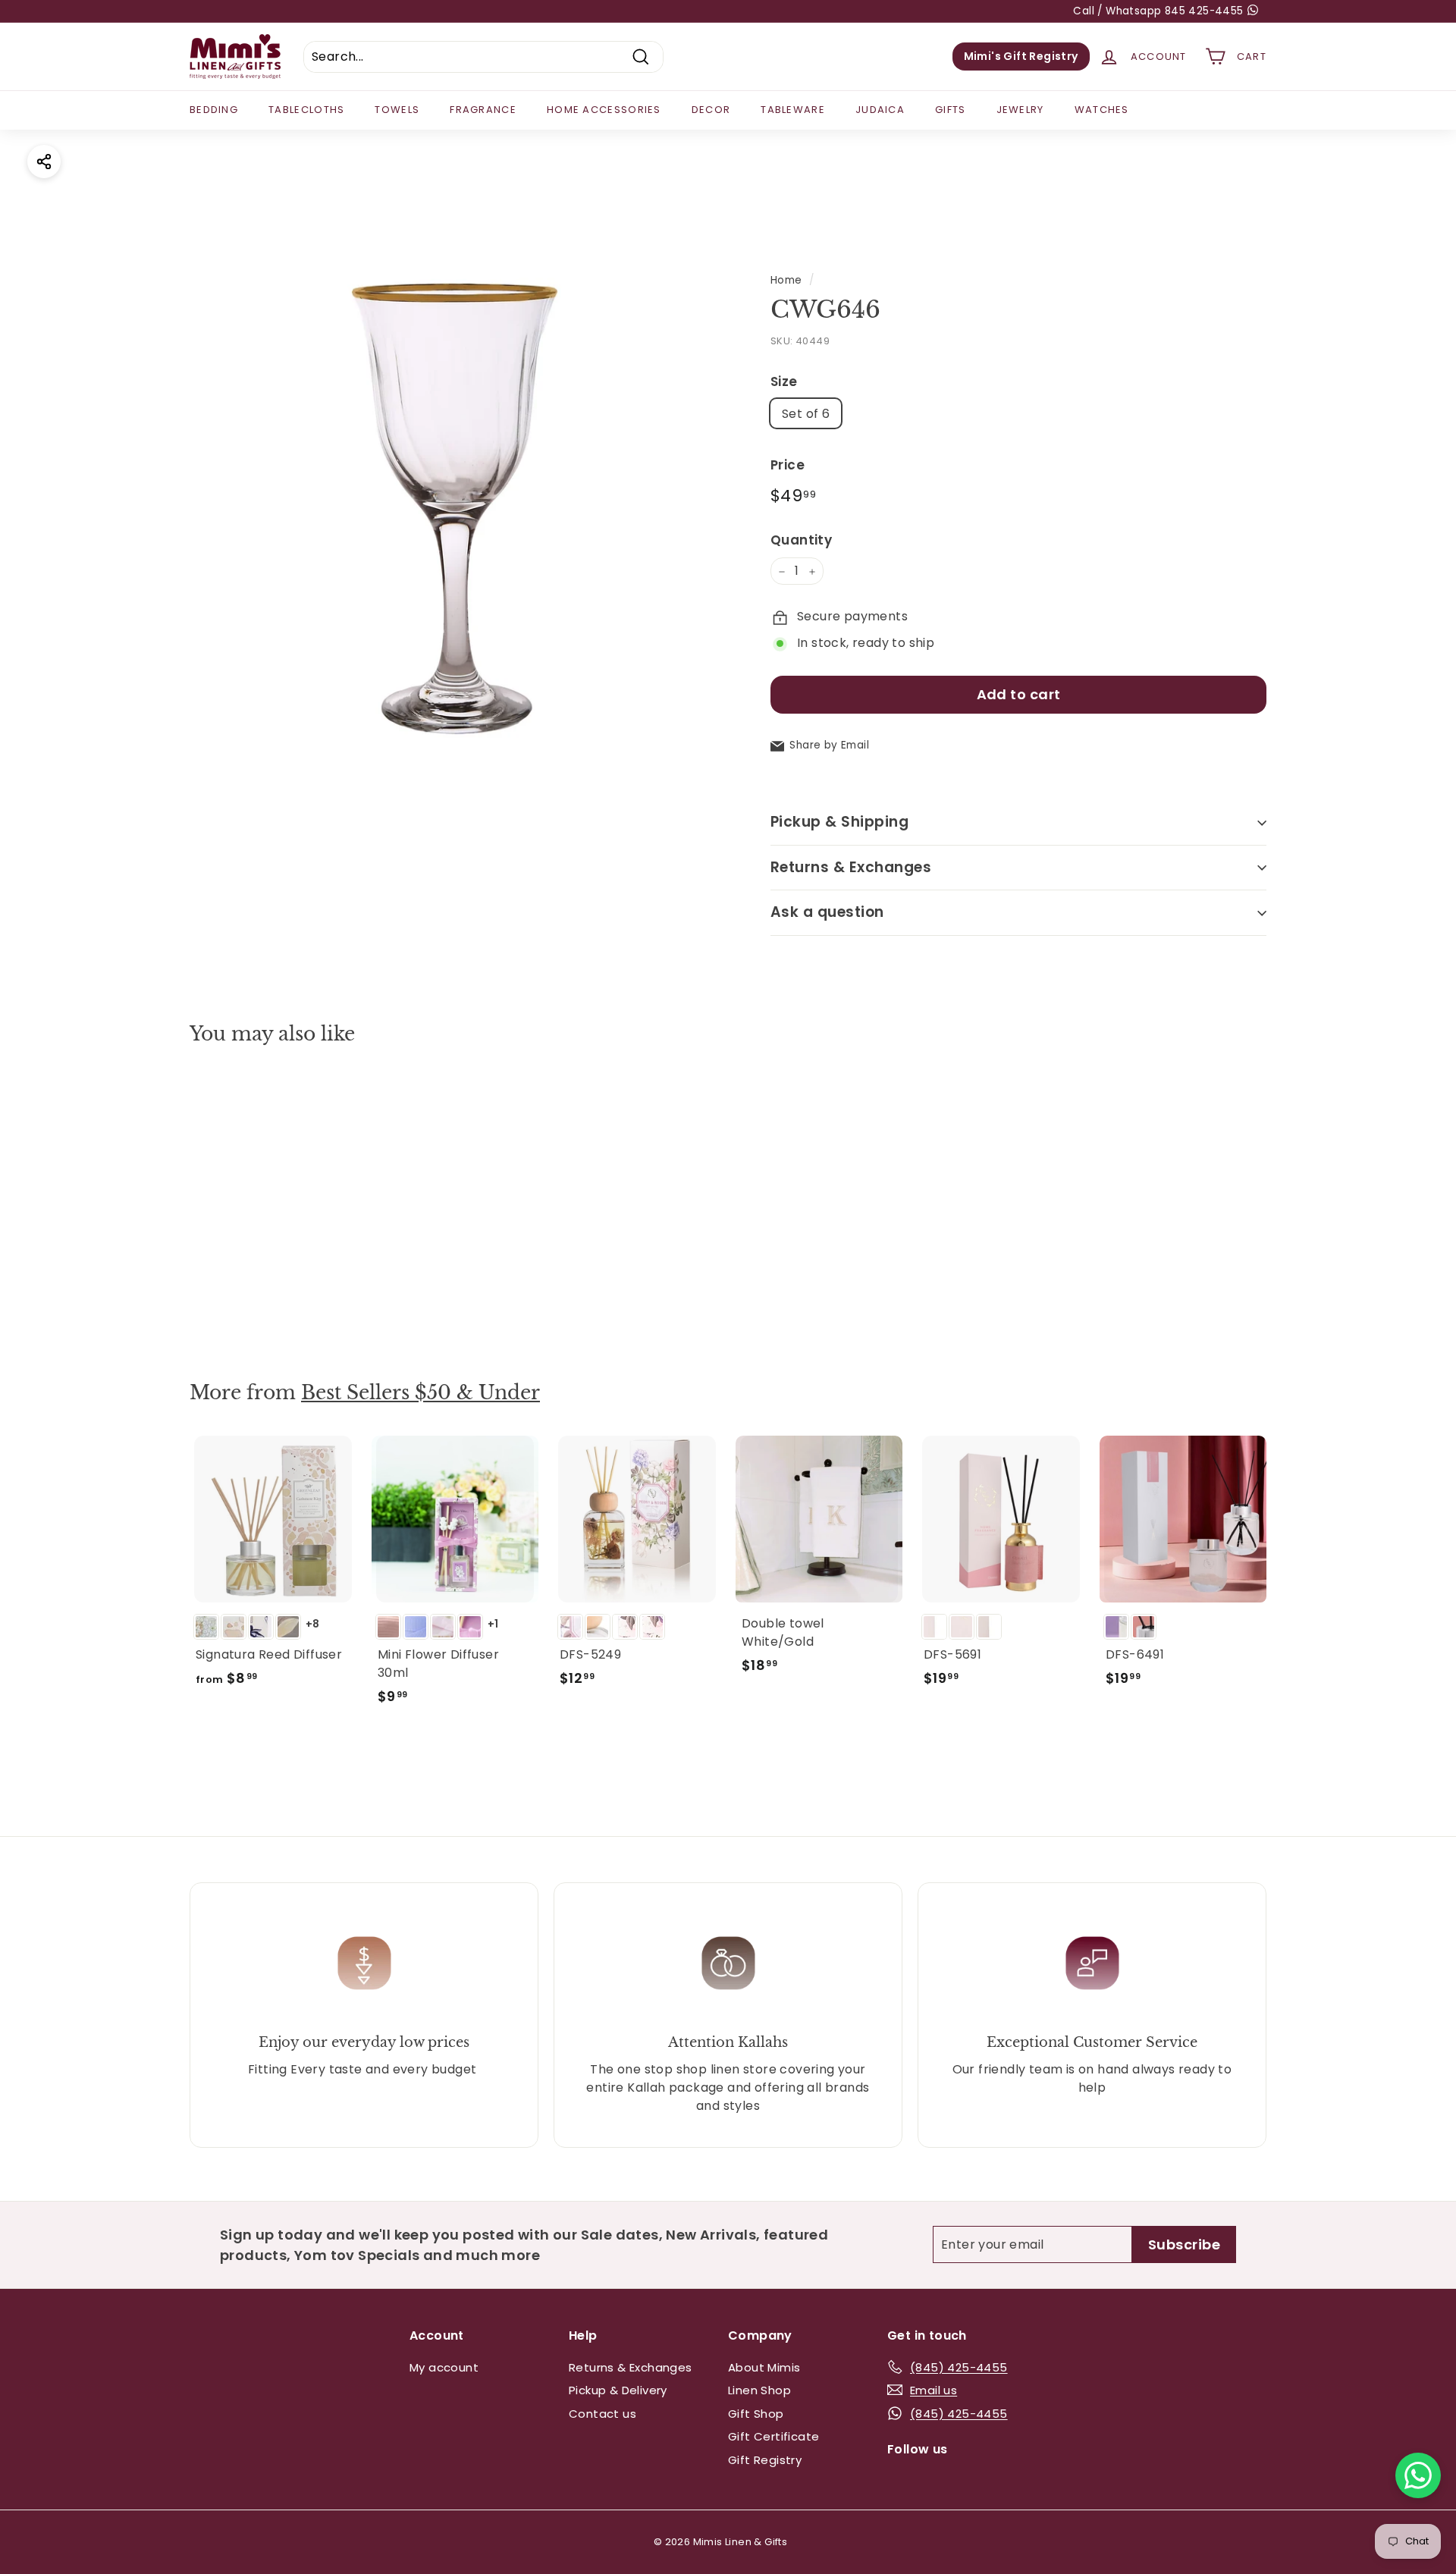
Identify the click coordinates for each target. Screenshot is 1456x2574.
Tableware (793, 110)
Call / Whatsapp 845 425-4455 (1160, 11)
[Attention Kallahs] (728, 1963)
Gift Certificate (773, 2436)
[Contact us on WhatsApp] (1418, 2475)
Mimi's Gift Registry (1021, 56)
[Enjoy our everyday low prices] (364, 1963)
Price (788, 466)
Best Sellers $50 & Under (420, 1393)
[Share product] (44, 162)
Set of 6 (806, 414)
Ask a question (827, 913)
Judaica (880, 110)
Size (784, 381)
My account (444, 2367)
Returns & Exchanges (851, 867)
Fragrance (483, 110)
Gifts (951, 110)
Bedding (214, 110)
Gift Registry (765, 2460)
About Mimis (764, 2367)
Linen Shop (759, 2390)
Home (786, 280)
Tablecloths (306, 110)
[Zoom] (455, 496)
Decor (711, 110)
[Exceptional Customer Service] (1092, 1963)
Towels (397, 110)
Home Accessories (604, 110)
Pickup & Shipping (839, 822)
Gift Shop (756, 2414)
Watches (1102, 110)
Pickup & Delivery (618, 2390)
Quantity (801, 540)
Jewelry (1020, 110)
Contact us (602, 2414)
